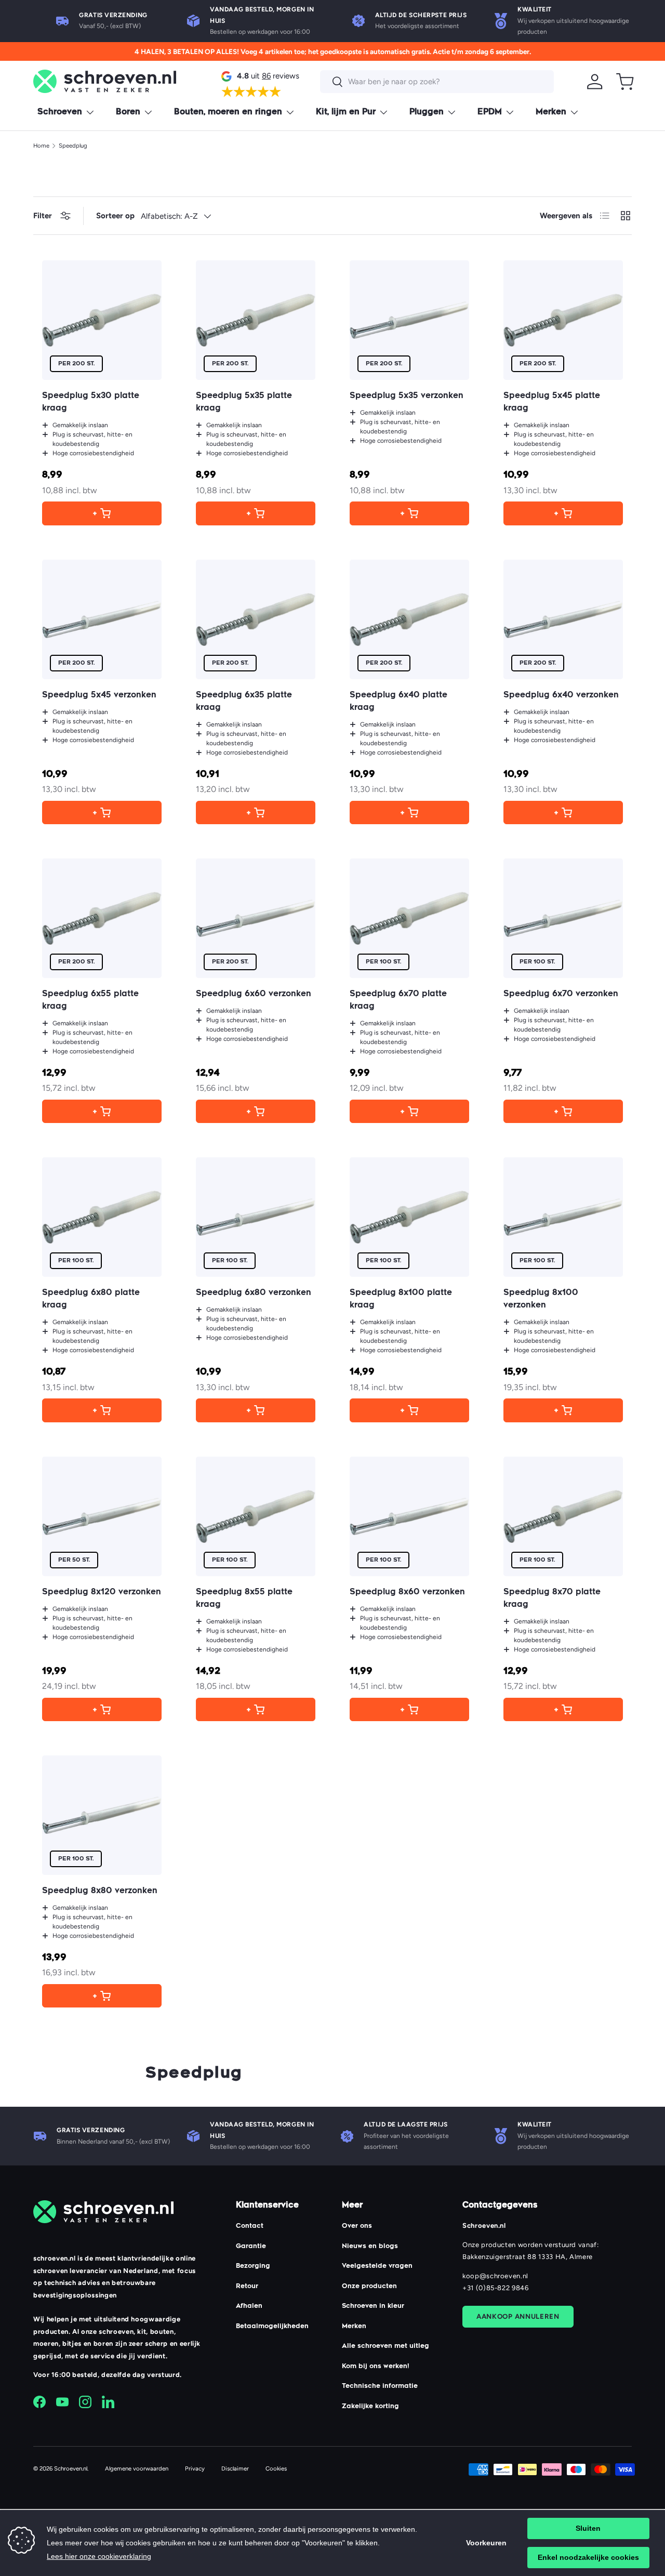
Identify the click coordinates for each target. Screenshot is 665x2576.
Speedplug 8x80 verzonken (100, 1891)
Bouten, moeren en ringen (228, 113)
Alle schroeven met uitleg (385, 2346)
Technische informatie (380, 2386)
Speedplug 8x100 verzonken (541, 1299)
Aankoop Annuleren (518, 2316)
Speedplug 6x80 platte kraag (91, 1299)
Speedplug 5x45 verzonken (99, 696)
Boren (128, 113)
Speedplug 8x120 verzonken (102, 1593)
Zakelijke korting (370, 2407)
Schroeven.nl (71, 2468)
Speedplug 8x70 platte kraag (552, 1599)
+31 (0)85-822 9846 (496, 2288)
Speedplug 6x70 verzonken (561, 994)
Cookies (276, 2468)
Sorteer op (115, 216)
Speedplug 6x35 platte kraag (244, 702)
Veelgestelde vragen (377, 2266)
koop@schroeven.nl (495, 2276)
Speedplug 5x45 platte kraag (552, 402)
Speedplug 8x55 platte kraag (244, 1599)
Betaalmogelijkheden (272, 2327)
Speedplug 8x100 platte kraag (401, 1299)
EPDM (490, 113)
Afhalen (249, 2306)
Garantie (251, 2247)
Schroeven (60, 113)
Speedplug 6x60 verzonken (254, 994)
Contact (250, 2226)
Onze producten (369, 2287)
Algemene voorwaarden (137, 2468)
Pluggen (427, 113)
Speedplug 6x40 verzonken (561, 696)
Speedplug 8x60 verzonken (407, 1593)
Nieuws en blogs (370, 2247)
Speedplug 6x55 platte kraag (90, 1001)
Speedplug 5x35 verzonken (407, 396)
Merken (551, 113)
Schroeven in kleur (373, 2306)
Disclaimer (235, 2468)
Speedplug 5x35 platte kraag (244, 402)
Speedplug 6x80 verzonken (254, 1293)
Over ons (357, 2226)
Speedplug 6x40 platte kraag (398, 702)
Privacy (195, 2468)
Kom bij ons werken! (376, 2367)
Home (41, 146)
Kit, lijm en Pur (346, 113)
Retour (247, 2287)
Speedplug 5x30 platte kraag (91, 402)
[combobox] (437, 82)
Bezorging (253, 2266)
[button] (625, 82)
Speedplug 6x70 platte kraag (398, 1001)
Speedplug (73, 146)
